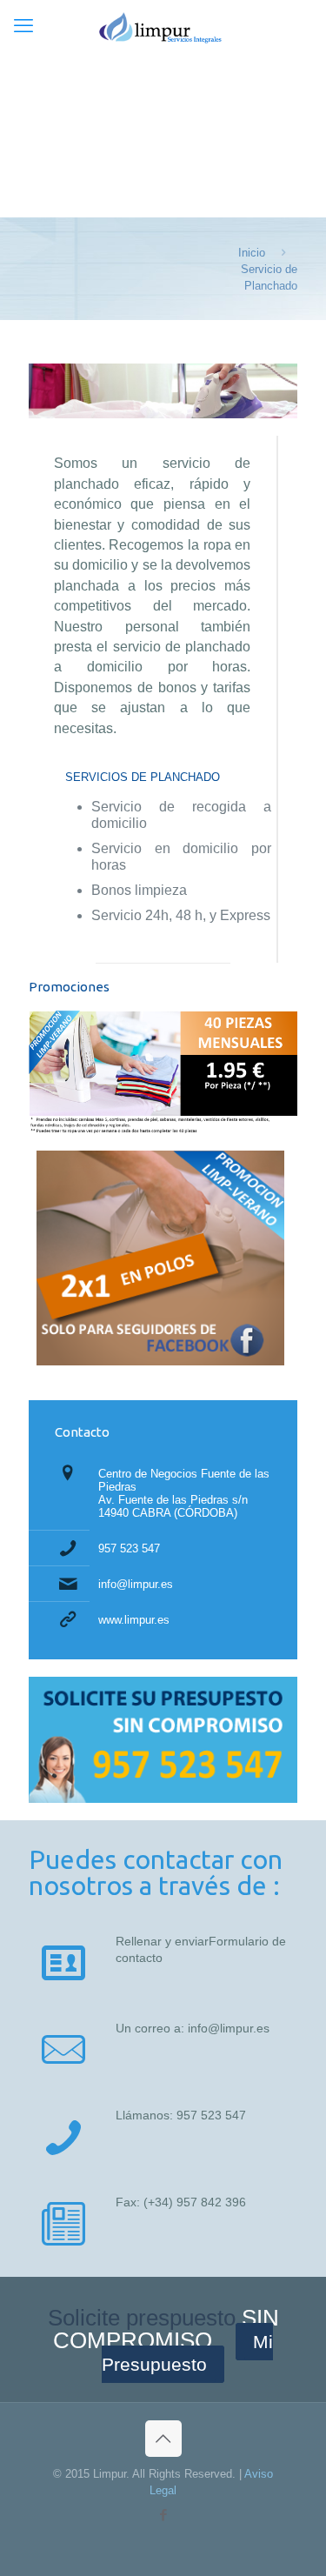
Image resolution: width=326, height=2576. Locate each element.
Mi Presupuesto (187, 2353)
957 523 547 (129, 1548)
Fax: (130, 2202)
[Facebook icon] (163, 2515)
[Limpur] (163, 35)
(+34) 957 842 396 (195, 2202)
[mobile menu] (23, 26)
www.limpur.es (134, 1620)
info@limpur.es (136, 1584)
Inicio (252, 253)
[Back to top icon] (163, 2439)
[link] (163, 1740)
